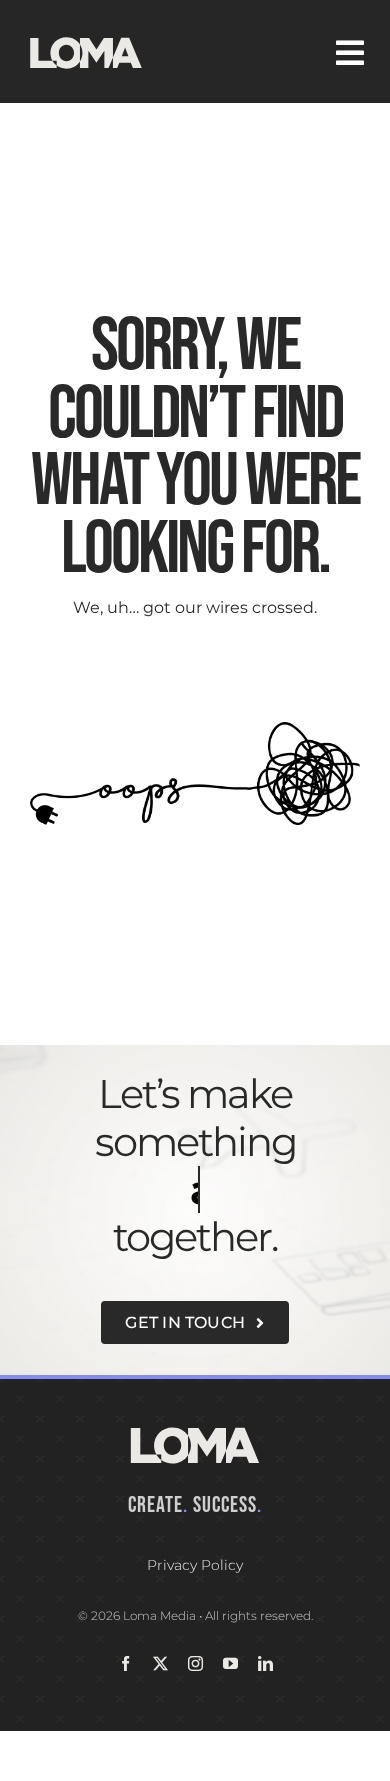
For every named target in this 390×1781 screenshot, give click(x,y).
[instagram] (195, 1663)
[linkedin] (265, 1663)
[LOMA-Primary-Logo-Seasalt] (86, 37)
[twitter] (160, 1663)
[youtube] (230, 1663)
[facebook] (125, 1663)
